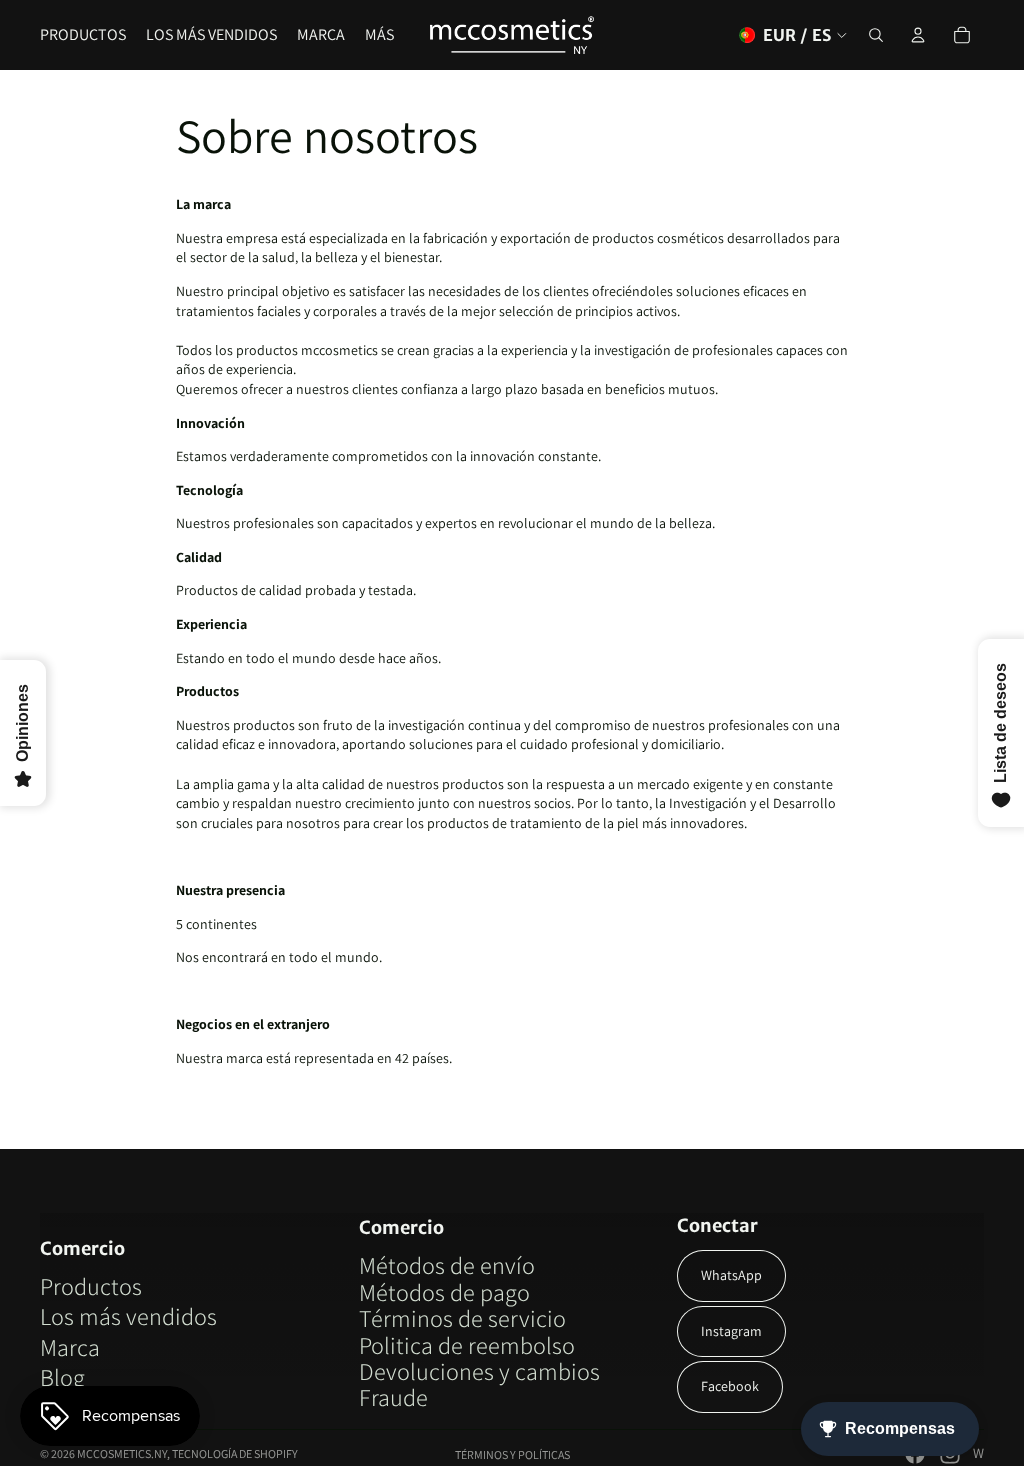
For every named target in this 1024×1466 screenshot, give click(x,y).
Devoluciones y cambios (479, 1371)
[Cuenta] (918, 35)
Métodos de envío (447, 1265)
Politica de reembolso (467, 1345)
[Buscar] (876, 35)
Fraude (393, 1397)
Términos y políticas (512, 1454)
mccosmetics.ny (122, 1453)
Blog (62, 1377)
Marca (70, 1347)
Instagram (731, 1331)
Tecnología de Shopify (235, 1453)
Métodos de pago (444, 1292)
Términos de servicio (462, 1318)
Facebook (730, 1386)
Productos (91, 1286)
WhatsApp (731, 1275)
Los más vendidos (128, 1316)
